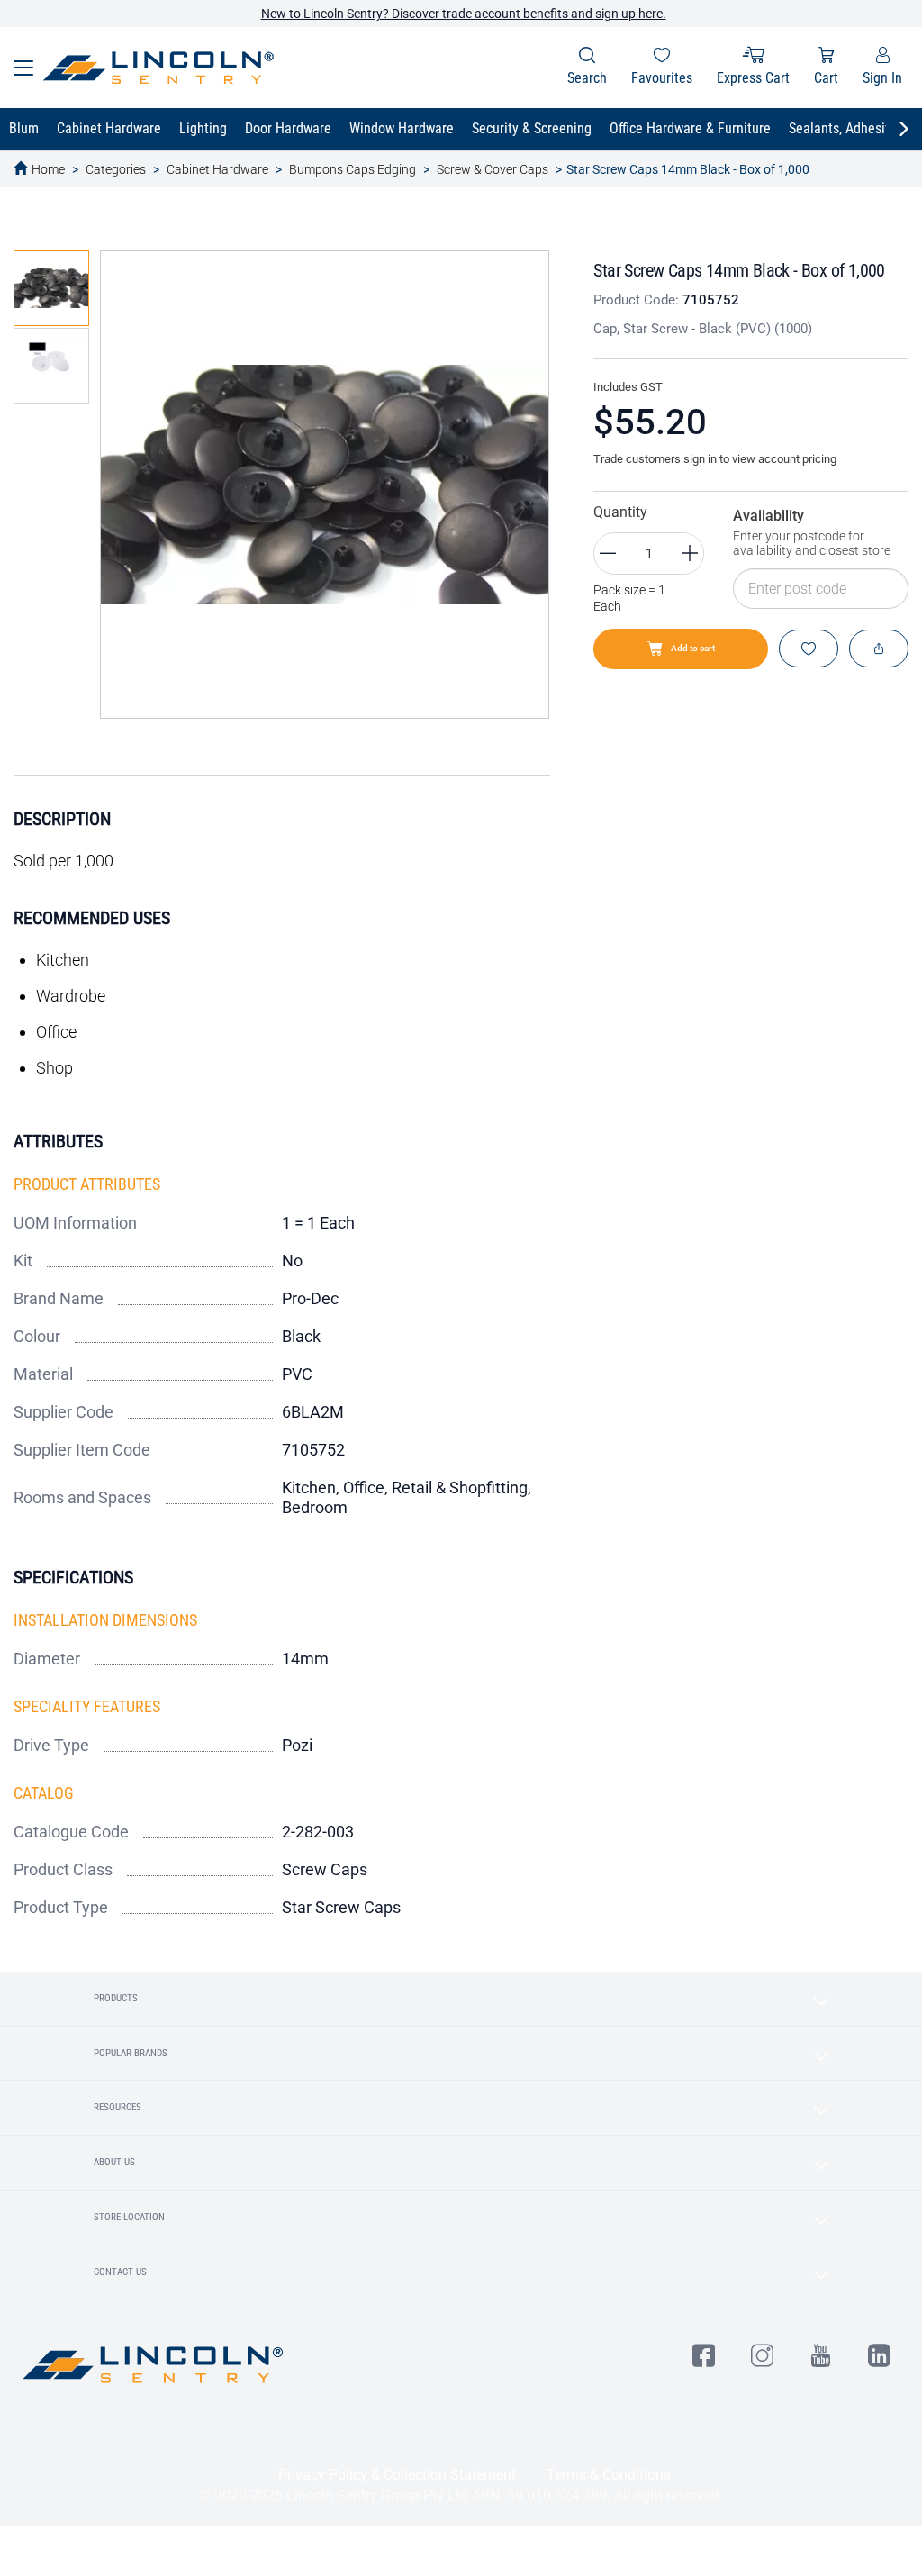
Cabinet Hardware (217, 169)
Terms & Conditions (609, 2475)
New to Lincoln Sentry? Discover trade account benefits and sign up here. (464, 14)
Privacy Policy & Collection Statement (397, 2475)
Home (48, 169)
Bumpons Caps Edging (353, 169)
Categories (116, 169)
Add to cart (693, 648)
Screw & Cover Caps (493, 169)
